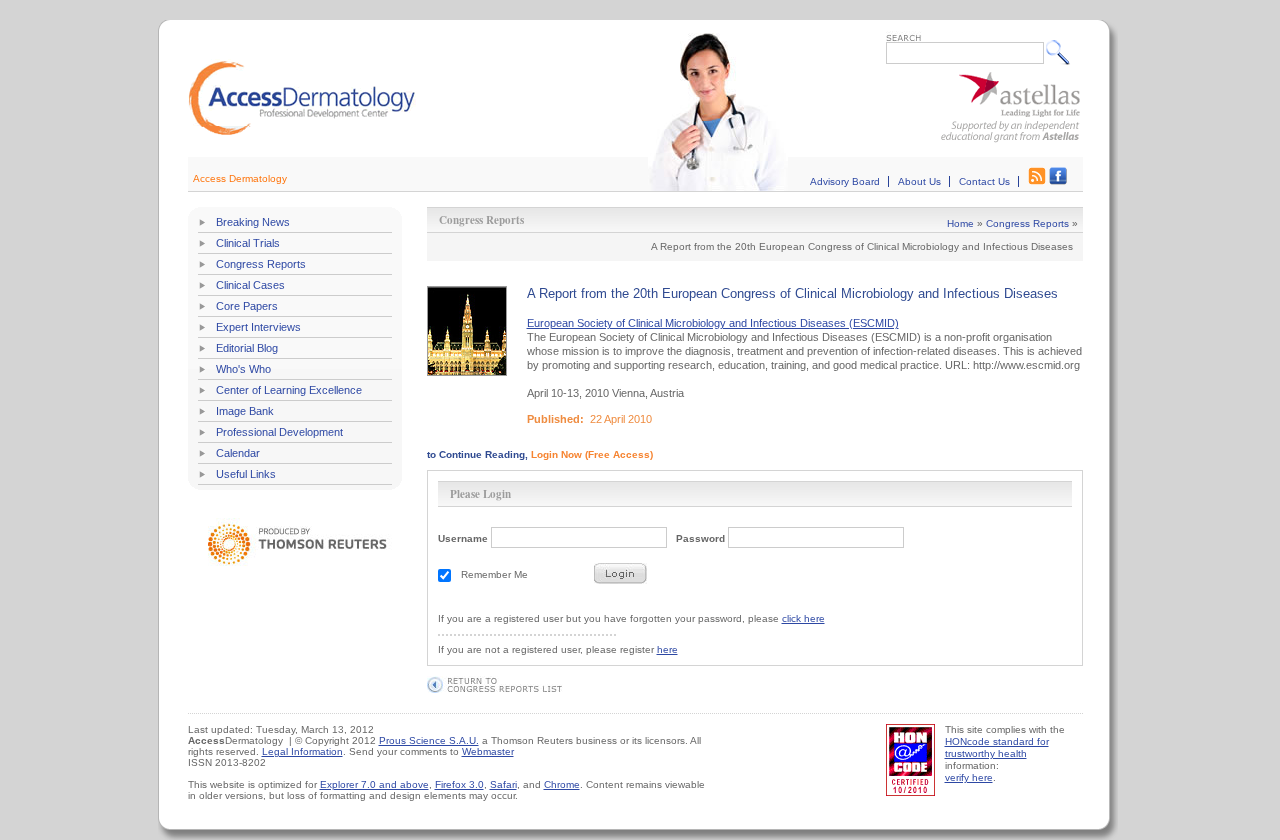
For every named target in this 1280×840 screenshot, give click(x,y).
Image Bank (245, 411)
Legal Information (302, 751)
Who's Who (243, 369)
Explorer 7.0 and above (374, 784)
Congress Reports (261, 264)
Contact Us (984, 181)
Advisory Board (845, 181)
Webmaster (488, 751)
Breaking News (253, 222)
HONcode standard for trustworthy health (997, 747)
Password (700, 538)
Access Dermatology (240, 178)
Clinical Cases (250, 285)
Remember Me (494, 574)
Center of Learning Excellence (289, 390)
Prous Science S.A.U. (429, 740)
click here (803, 618)
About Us (919, 181)
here (667, 649)
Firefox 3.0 (459, 784)
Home (960, 223)
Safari (503, 784)
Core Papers (247, 306)
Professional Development (279, 432)
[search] (1062, 52)
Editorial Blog (247, 348)
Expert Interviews (258, 327)
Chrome (562, 784)
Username (463, 538)
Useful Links (246, 474)
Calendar (238, 453)
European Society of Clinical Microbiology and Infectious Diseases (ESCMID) (713, 323)
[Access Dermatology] (302, 132)
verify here (969, 777)
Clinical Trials (248, 243)
